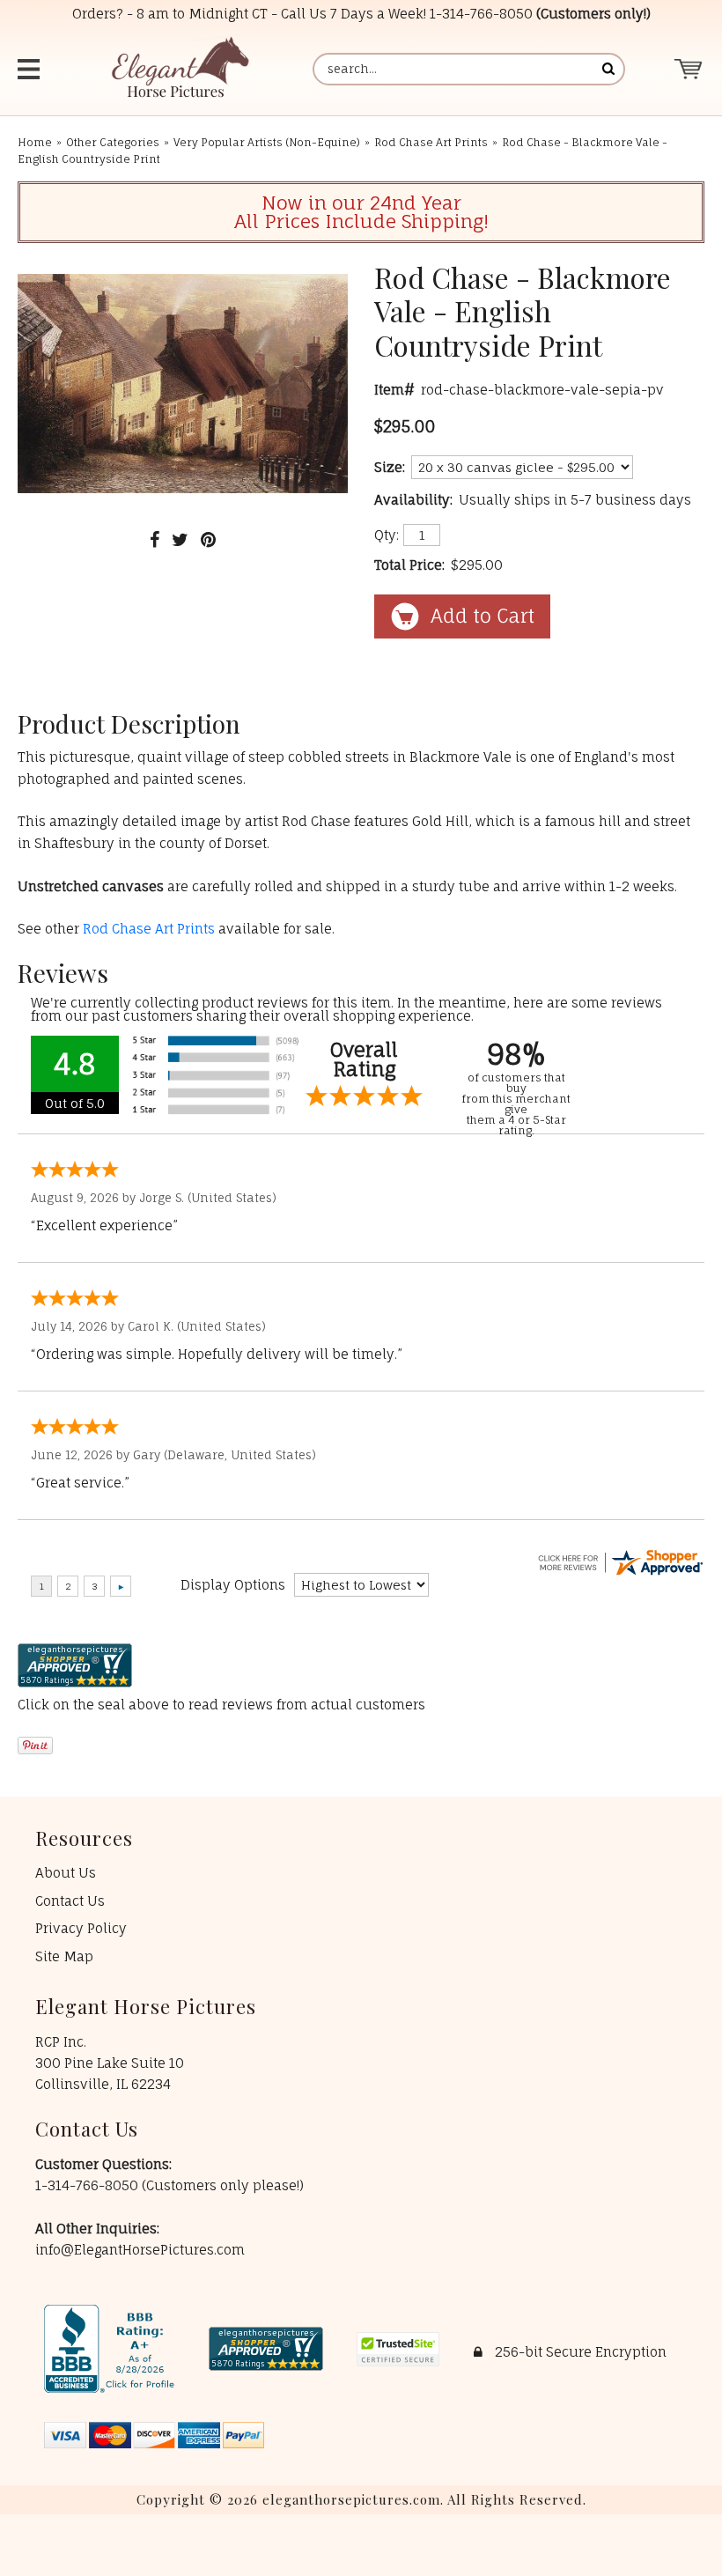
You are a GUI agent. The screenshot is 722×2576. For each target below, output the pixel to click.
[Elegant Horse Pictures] (179, 69)
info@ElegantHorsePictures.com (140, 2250)
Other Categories (113, 142)
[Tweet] (180, 539)
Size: (390, 467)
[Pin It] (208, 539)
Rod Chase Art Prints (431, 142)
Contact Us (70, 1901)
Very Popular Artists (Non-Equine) (267, 142)
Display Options (233, 1585)
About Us (66, 1873)
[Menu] (37, 69)
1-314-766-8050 (481, 14)
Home (35, 142)
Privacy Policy (81, 1928)
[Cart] (689, 69)
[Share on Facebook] (155, 539)
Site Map (64, 1956)
